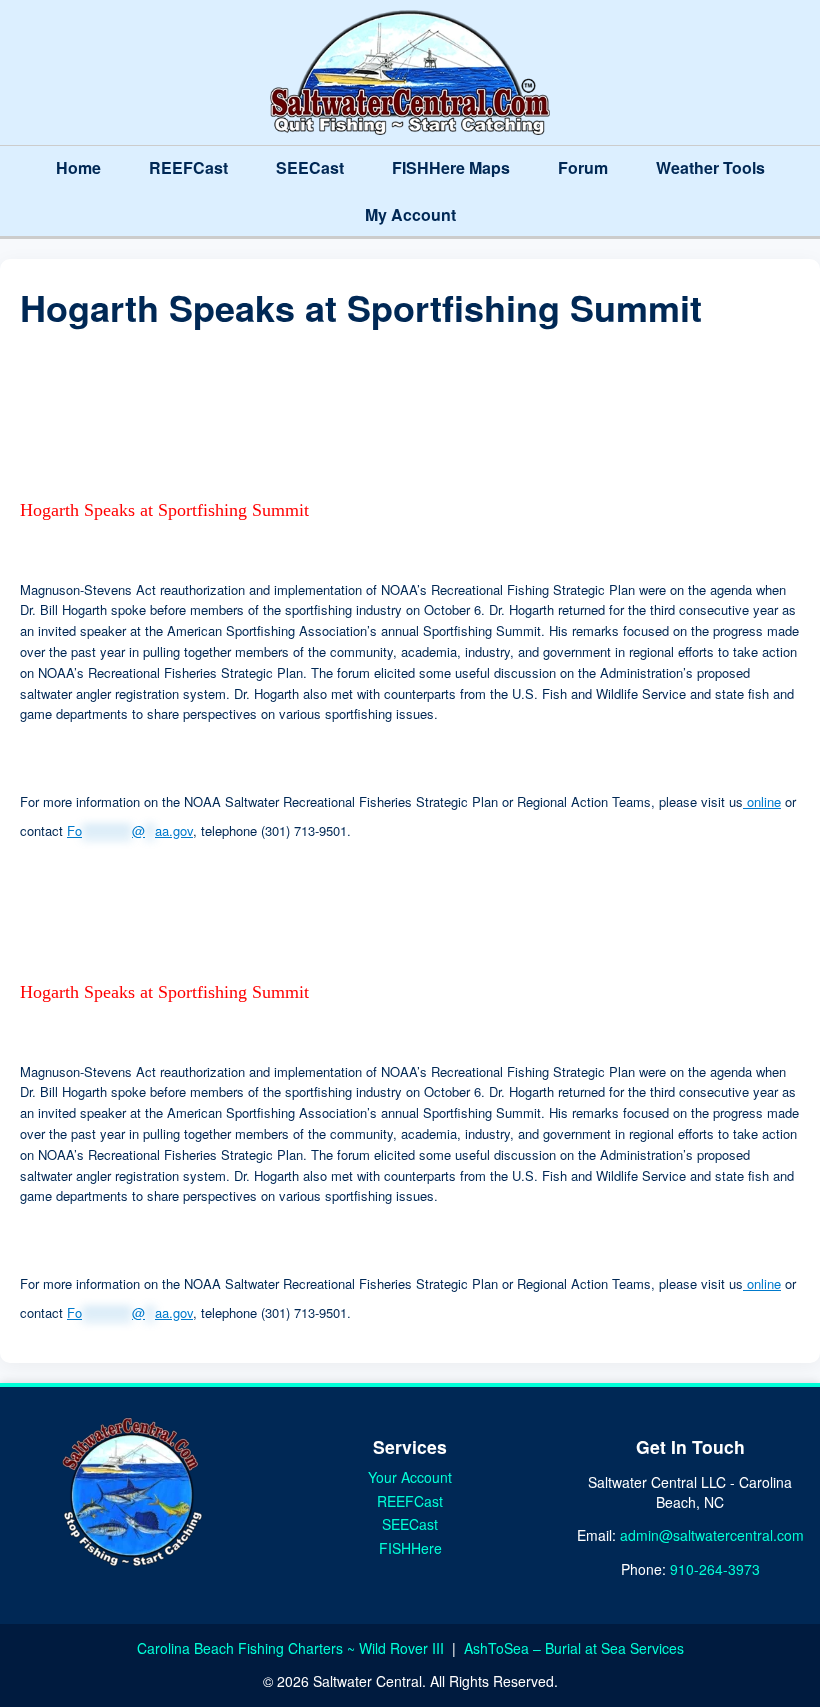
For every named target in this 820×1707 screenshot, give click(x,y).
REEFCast (188, 167)
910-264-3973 (715, 1569)
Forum (583, 167)
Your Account (410, 1477)
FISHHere (410, 1548)
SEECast (310, 167)
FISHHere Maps (451, 167)
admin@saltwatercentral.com (712, 1535)
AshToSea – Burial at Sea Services (574, 1648)
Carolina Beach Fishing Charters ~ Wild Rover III (292, 1648)
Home (78, 167)
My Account (410, 214)
